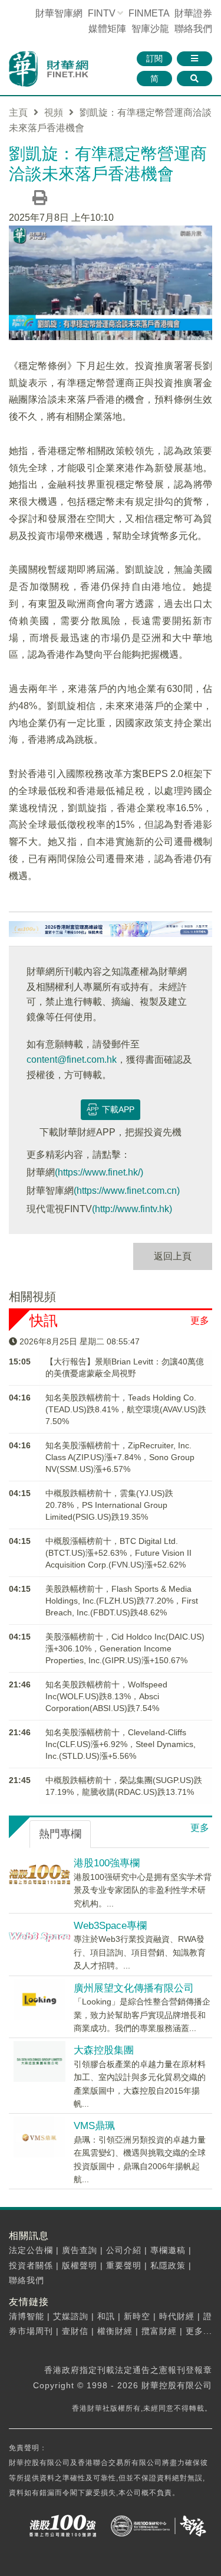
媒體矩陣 (107, 29)
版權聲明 (80, 2265)
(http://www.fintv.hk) (132, 1209)
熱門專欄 (60, 1834)
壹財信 (75, 2331)
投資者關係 (31, 2265)
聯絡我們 (193, 29)
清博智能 (27, 2316)
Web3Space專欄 (110, 1926)
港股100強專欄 (107, 1863)
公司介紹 (124, 2250)
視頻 (54, 112)
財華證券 (193, 13)
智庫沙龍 (150, 29)
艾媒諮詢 (71, 2316)
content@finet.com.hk (72, 1060)
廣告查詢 (80, 2250)
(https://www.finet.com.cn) (127, 1191)
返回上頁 (173, 1256)
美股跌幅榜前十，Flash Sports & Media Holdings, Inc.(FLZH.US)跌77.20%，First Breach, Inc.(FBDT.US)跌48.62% (122, 1601)
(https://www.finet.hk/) (99, 1172)
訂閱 (154, 58)
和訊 (106, 2316)
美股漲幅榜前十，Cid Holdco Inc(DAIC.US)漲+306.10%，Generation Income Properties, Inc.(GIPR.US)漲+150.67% (125, 1648)
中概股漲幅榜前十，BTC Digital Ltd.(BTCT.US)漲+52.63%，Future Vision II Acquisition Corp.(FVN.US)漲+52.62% (118, 1553)
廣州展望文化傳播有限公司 (134, 1988)
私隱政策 (168, 2265)
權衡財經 (115, 2331)
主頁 (18, 112)
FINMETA (149, 13)
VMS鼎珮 (94, 2126)
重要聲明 (124, 2265)
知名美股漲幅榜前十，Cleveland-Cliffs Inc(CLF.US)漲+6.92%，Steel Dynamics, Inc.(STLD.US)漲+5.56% (121, 1744)
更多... (199, 2331)
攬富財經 (159, 2331)
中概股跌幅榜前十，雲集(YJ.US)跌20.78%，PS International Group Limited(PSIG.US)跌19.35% (109, 1505)
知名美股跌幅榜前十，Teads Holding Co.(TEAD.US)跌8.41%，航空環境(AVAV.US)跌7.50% (126, 1409)
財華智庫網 (59, 13)
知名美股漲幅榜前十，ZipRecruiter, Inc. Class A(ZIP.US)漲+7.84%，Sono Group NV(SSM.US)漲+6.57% (120, 1457)
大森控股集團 (104, 2050)
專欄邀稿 (168, 2250)
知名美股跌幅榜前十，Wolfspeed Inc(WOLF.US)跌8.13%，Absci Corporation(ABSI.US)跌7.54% (106, 1696)
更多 (200, 1320)
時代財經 (177, 2316)
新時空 (137, 2316)
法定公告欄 (31, 2250)
